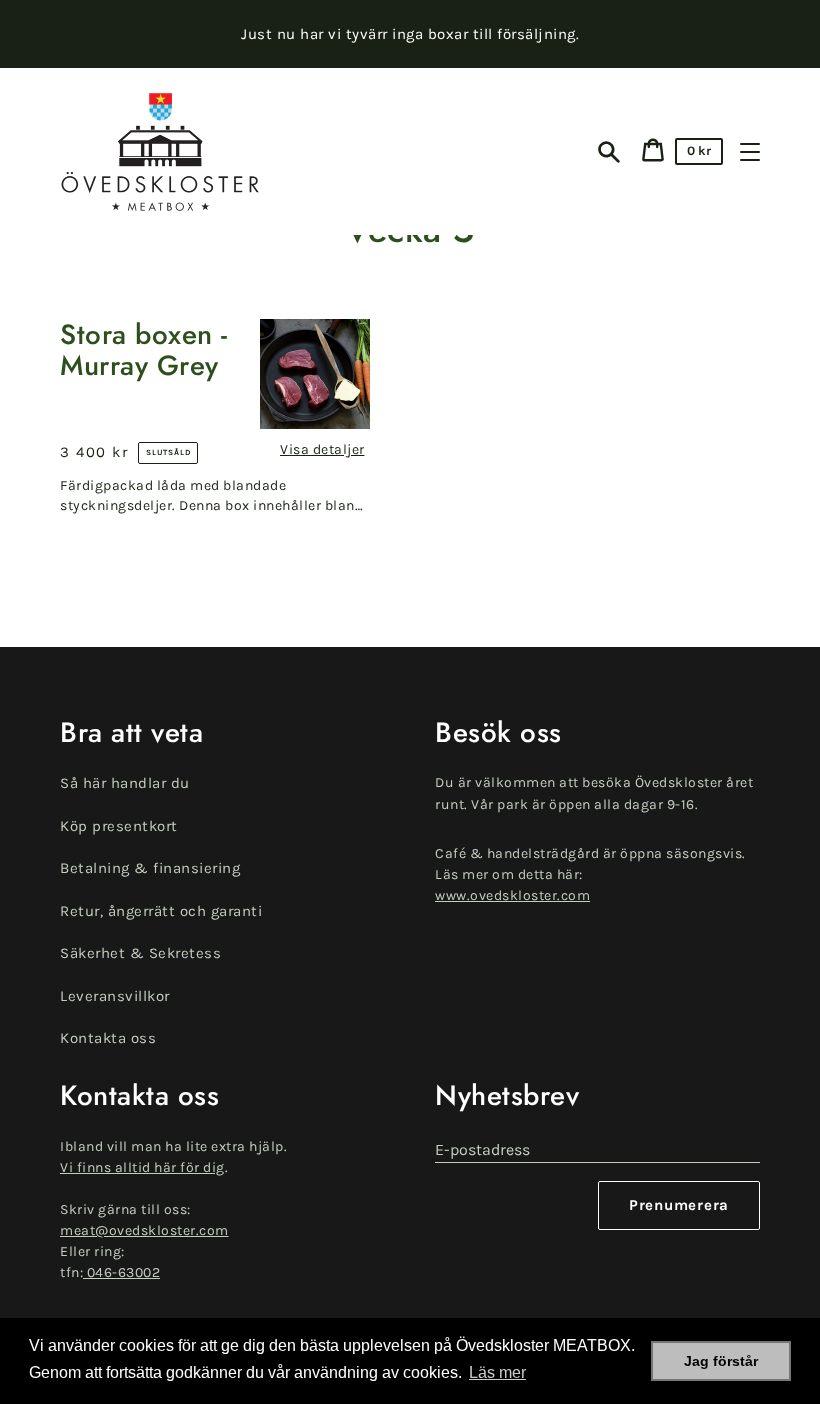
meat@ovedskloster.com (144, 1230)
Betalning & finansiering (150, 868)
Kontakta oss (108, 1038)
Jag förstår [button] (721, 1361)
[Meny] (750, 152)
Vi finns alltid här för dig (142, 1167)
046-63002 (121, 1272)
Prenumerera (679, 1205)
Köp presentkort (119, 826)
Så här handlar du (125, 783)
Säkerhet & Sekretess (140, 953)
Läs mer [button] (497, 1372)
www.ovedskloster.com (512, 895)
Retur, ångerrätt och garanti (161, 911)
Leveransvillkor (115, 996)
